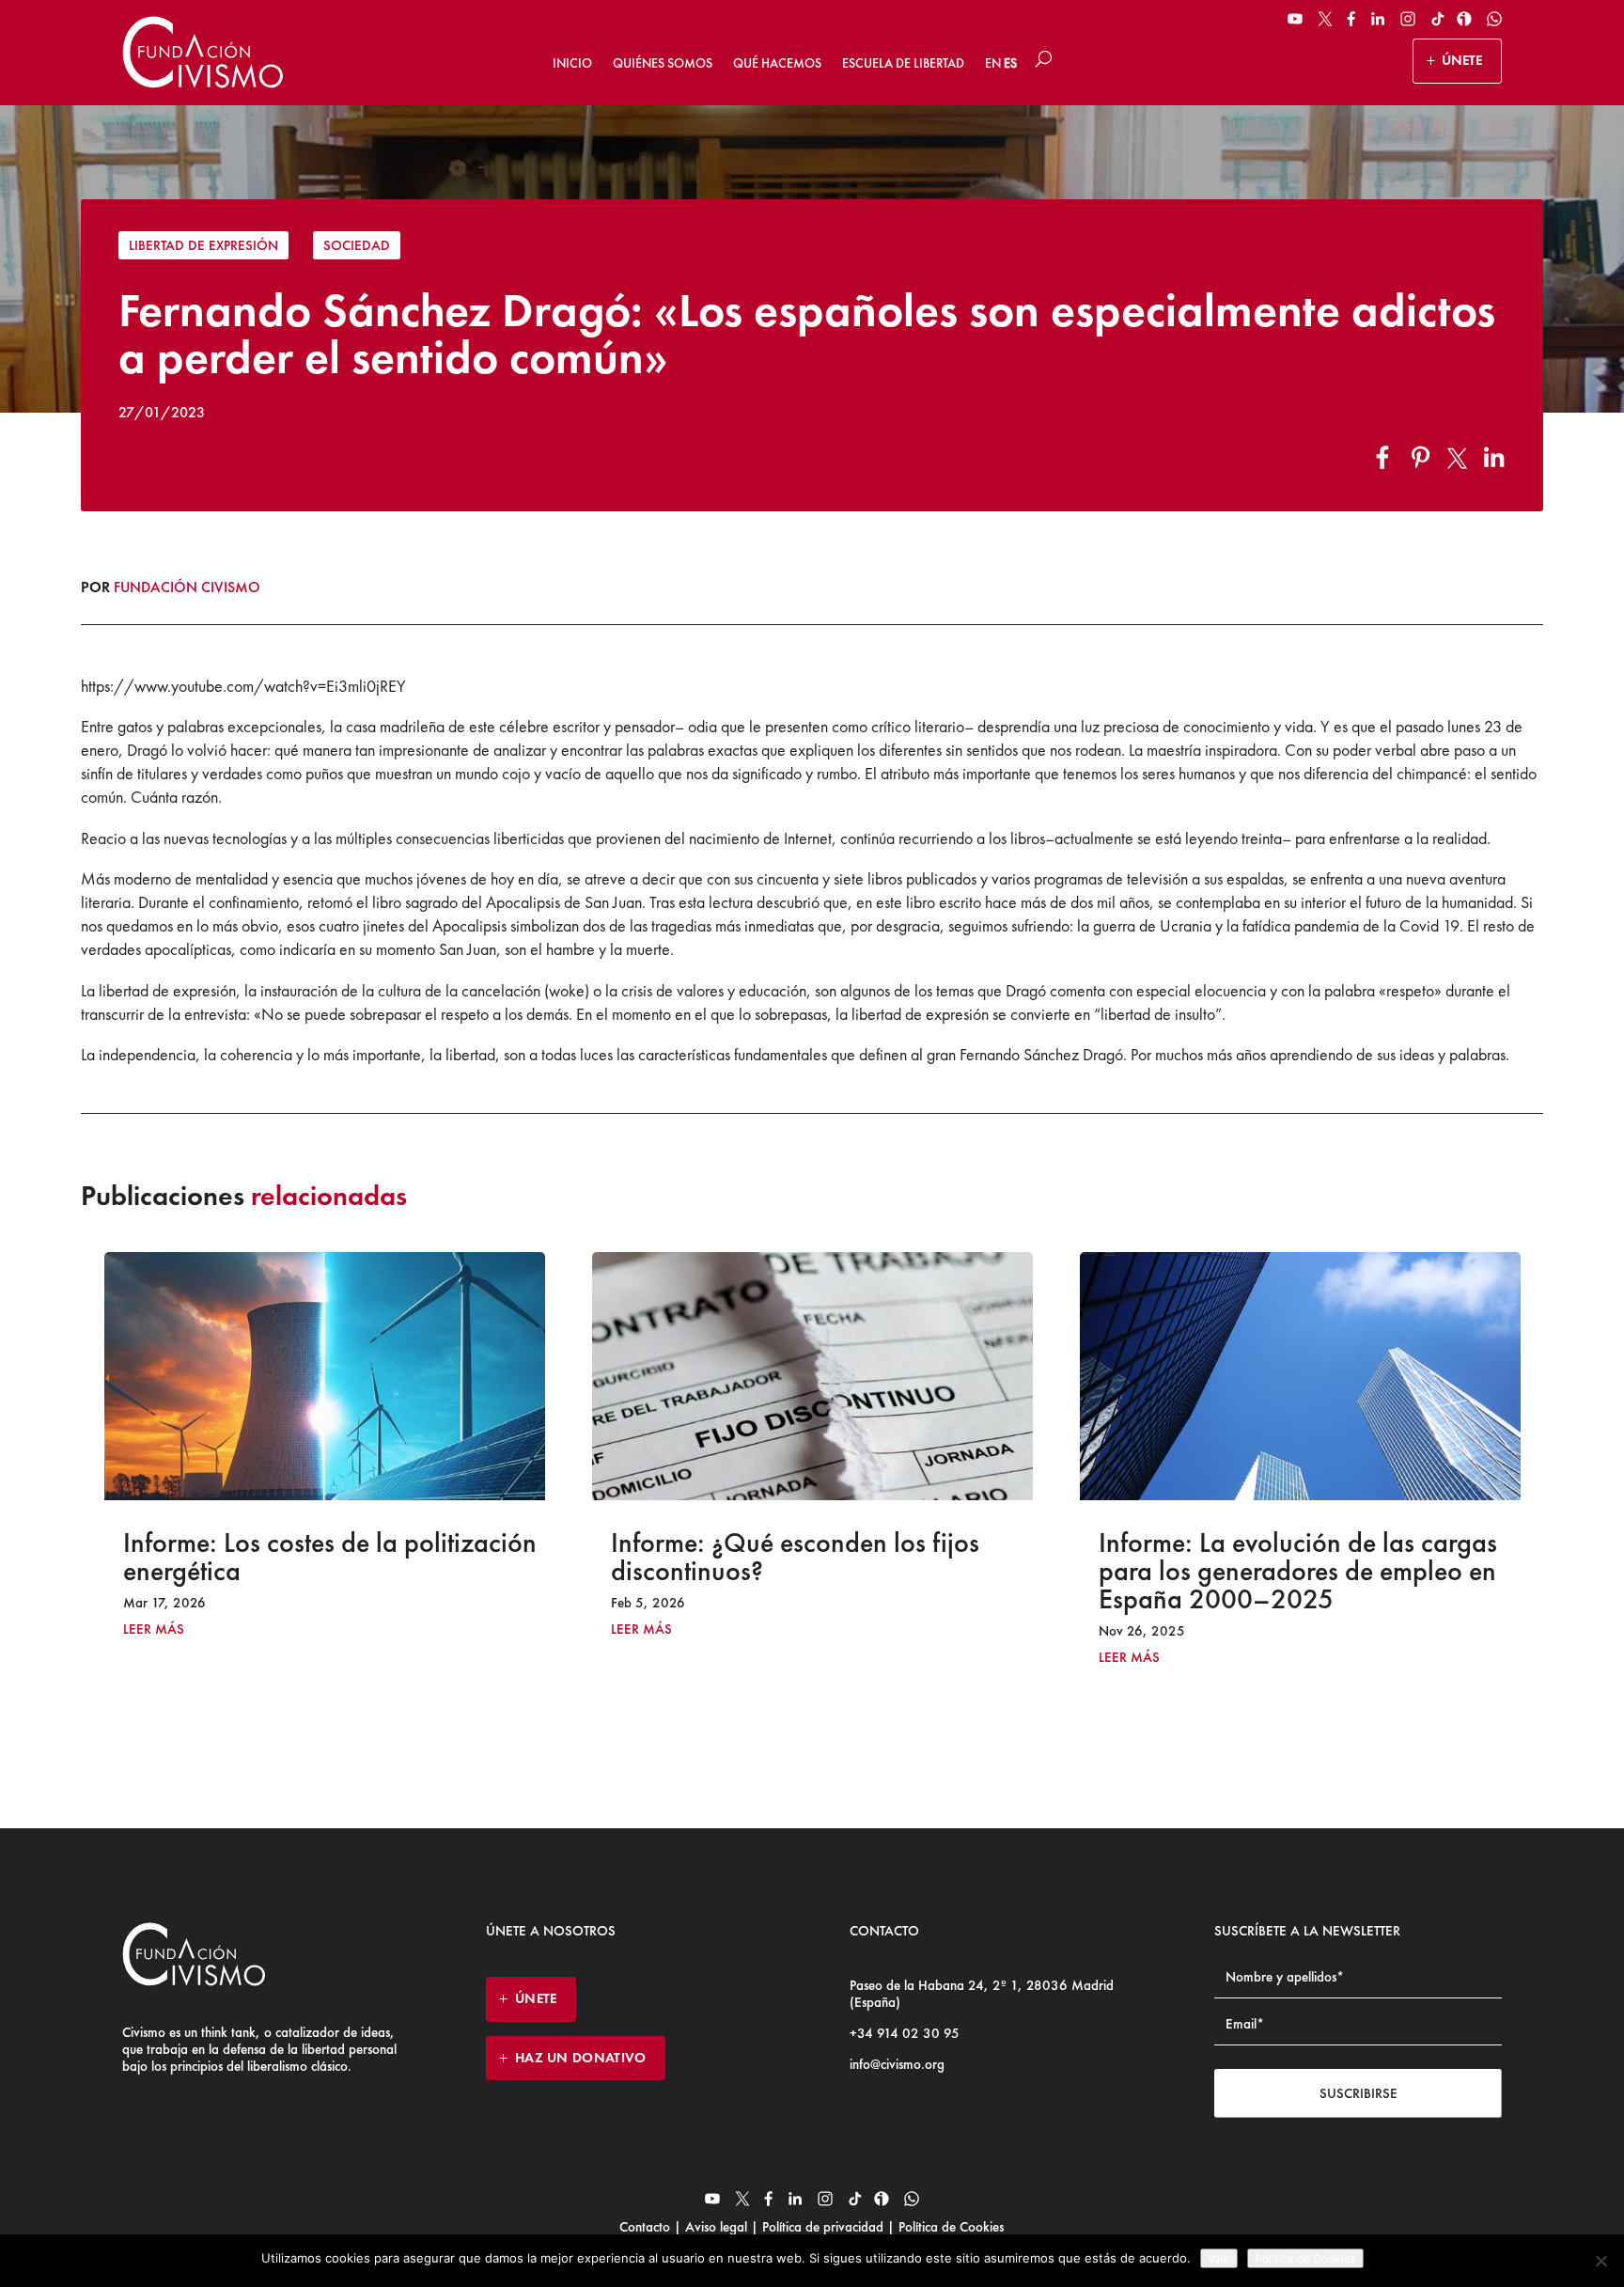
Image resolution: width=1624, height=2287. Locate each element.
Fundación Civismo (187, 587)
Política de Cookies (949, 2227)
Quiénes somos (663, 63)
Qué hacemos (777, 63)
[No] (1601, 2261)
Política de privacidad (823, 2227)
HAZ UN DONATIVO (581, 2058)
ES (1010, 63)
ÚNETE (1462, 60)
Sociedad (357, 245)
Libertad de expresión (203, 245)
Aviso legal (716, 2227)
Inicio (572, 63)
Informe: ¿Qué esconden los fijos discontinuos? (795, 1557)
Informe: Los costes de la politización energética (330, 1557)
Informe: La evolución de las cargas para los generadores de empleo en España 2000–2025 (1298, 1571)
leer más (154, 1629)
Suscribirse (1359, 2093)
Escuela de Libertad (903, 63)
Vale (1219, 2258)
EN (993, 63)
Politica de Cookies (1305, 2258)
